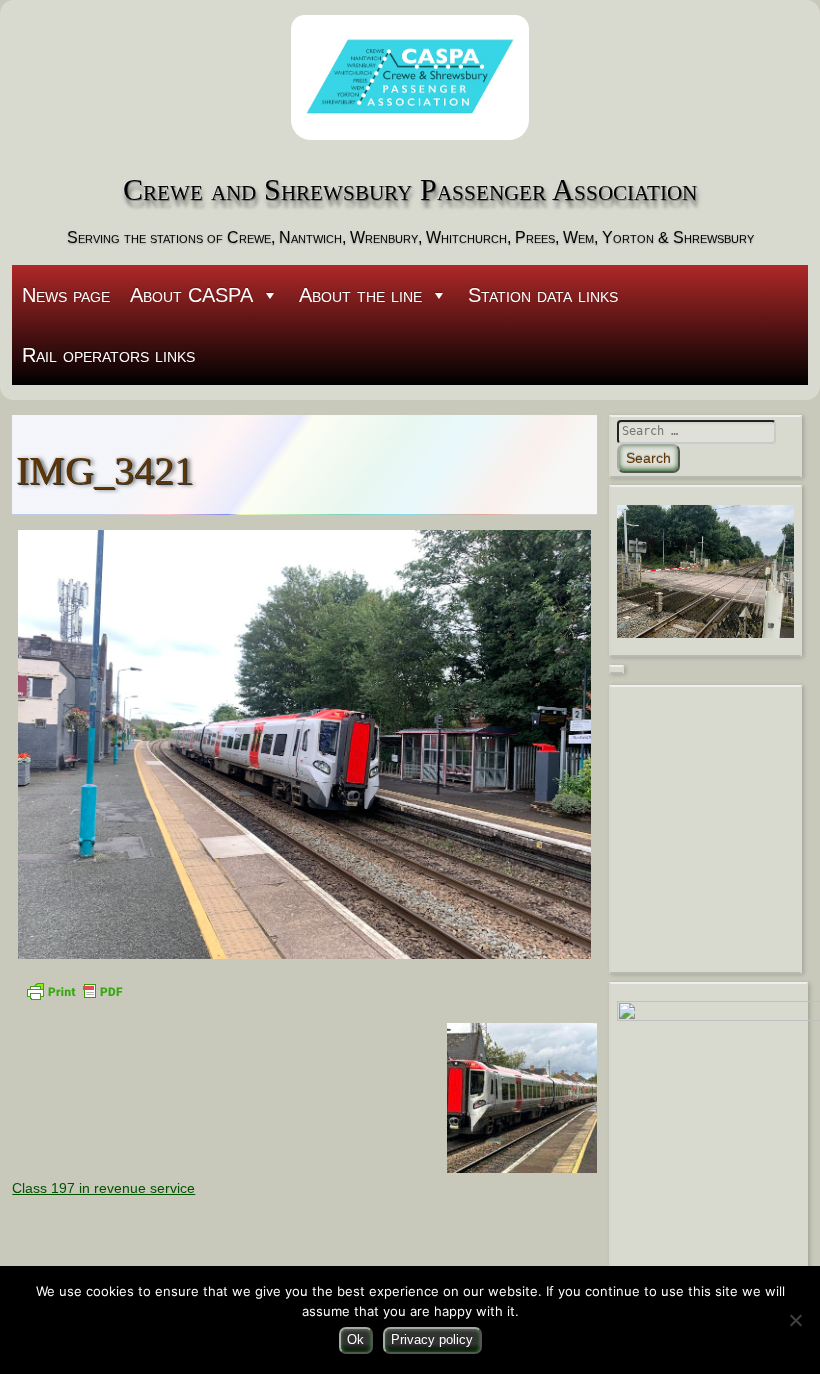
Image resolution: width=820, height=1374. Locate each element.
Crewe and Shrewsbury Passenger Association (410, 190)
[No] (795, 1320)
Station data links (543, 295)
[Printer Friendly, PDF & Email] (74, 990)
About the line (360, 295)
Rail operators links (108, 355)
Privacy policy (432, 1339)
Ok (355, 1339)
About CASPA (191, 295)
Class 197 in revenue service (103, 1188)
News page (66, 295)
